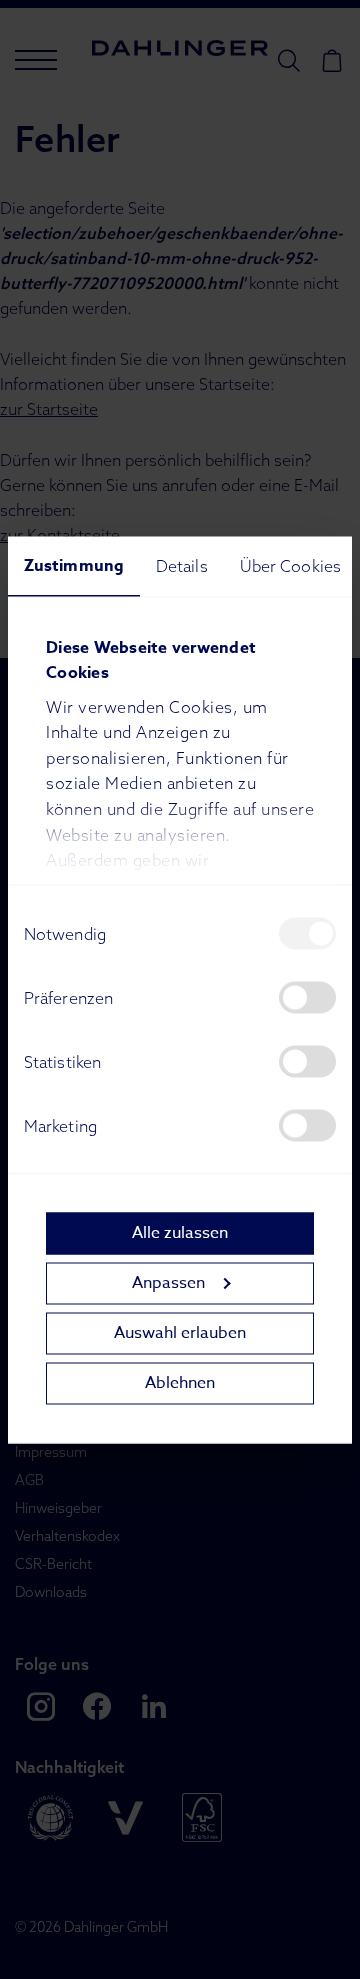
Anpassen (168, 1283)
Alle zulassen (180, 1233)
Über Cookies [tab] (290, 565)
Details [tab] (182, 565)
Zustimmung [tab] (74, 565)
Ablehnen (180, 1383)
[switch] (307, 997)
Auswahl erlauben (180, 1333)
